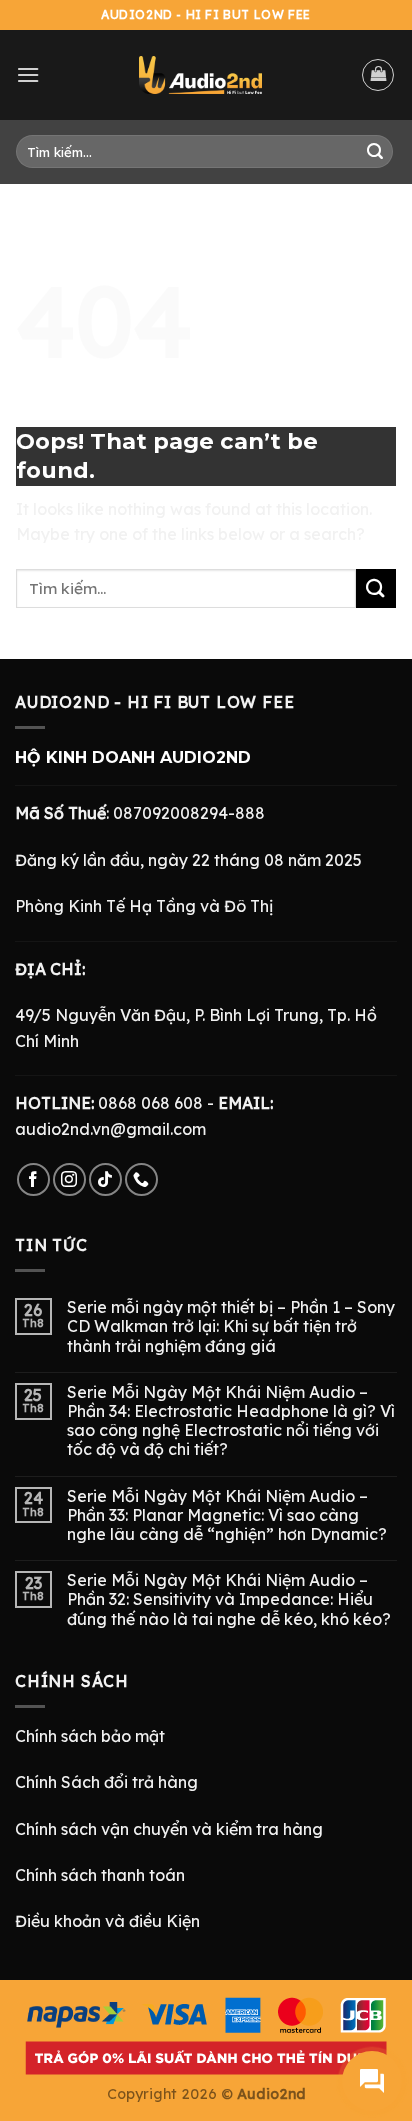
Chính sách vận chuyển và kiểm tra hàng (169, 1829)
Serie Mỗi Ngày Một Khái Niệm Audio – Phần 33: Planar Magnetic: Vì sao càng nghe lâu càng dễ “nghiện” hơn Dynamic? (227, 1515)
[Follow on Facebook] (33, 1179)
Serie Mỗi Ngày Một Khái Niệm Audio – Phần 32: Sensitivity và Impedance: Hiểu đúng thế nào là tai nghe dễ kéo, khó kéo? (229, 1599)
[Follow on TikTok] (105, 1179)
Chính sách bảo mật (90, 1736)
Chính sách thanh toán (100, 1875)
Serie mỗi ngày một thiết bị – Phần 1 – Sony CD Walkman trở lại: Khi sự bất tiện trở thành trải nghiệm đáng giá (231, 1326)
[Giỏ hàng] (378, 75)
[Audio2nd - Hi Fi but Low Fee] (200, 75)
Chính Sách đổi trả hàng (106, 1782)
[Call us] (141, 1179)
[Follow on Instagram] (69, 1179)
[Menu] (28, 74)
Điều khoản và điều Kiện (107, 1921)
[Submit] (375, 152)
